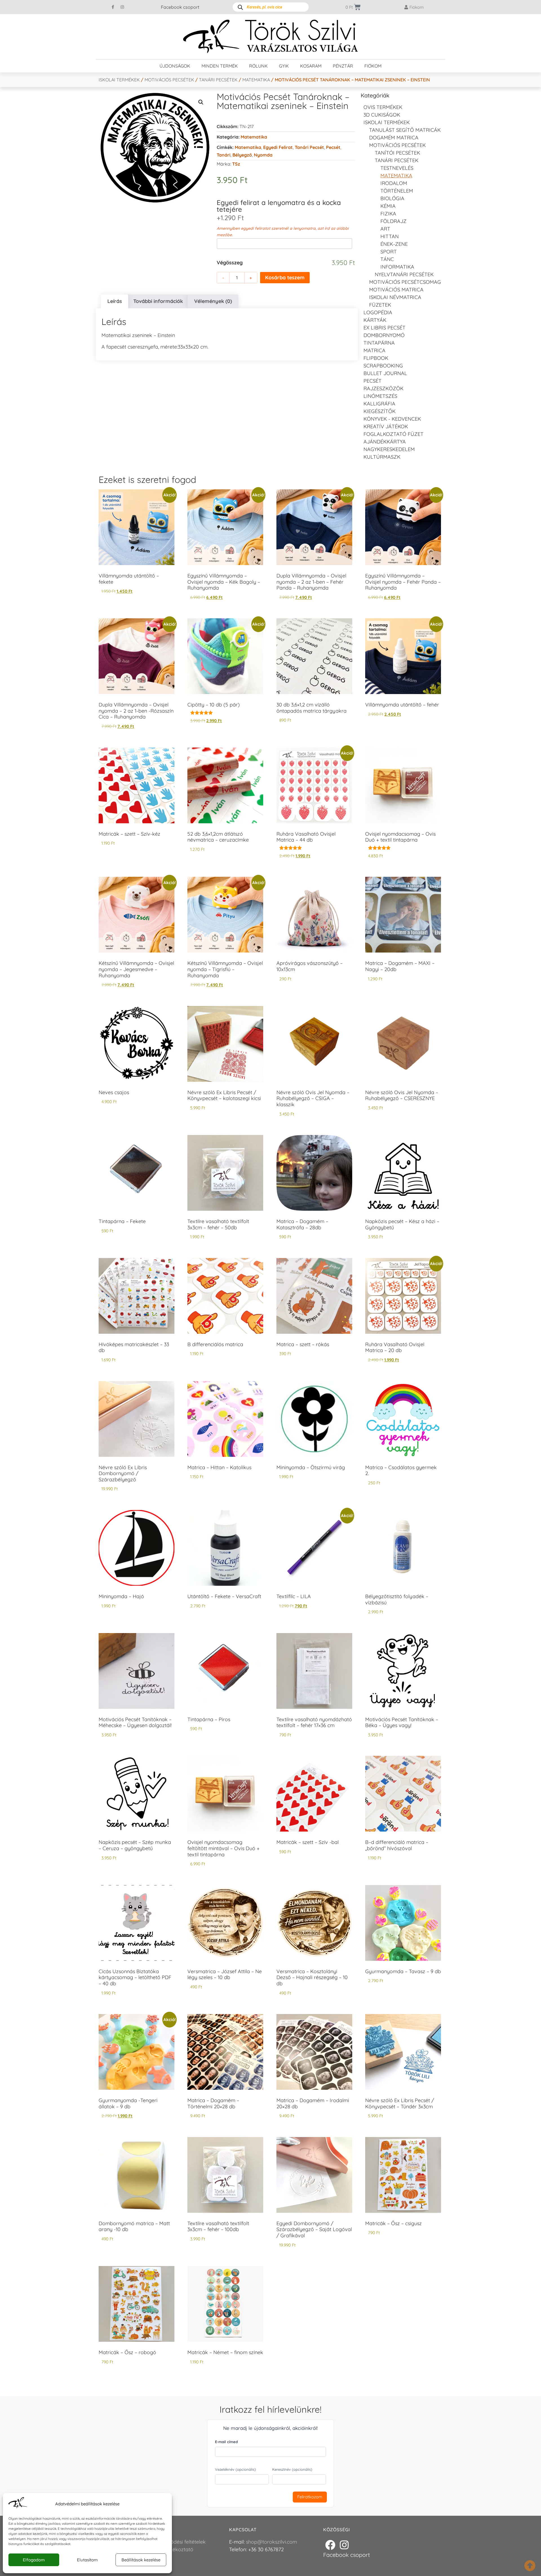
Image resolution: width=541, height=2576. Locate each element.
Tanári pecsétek (218, 80)
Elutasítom (87, 2560)
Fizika (388, 214)
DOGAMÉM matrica (394, 138)
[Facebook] (330, 2545)
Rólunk (258, 66)
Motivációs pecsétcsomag (405, 282)
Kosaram (311, 66)
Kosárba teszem (285, 277)
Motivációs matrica (396, 290)
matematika (248, 147)
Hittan (390, 236)
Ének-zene (394, 244)
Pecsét (333, 147)
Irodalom (394, 183)
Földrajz (393, 221)
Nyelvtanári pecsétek (404, 274)
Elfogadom (34, 2560)
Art (385, 229)
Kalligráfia (379, 404)
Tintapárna (379, 343)
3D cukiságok (382, 115)
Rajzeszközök (383, 388)
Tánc (387, 259)
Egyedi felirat (278, 147)
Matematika (256, 80)
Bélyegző (242, 155)
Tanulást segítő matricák (405, 130)
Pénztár (343, 66)
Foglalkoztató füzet (393, 434)
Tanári (224, 155)
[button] (201, 102)
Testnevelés (397, 168)
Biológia (392, 198)
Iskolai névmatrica (395, 297)
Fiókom (373, 66)
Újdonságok (175, 66)
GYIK (284, 66)
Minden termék (220, 66)
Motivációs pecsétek (169, 80)
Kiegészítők (380, 411)
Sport (389, 252)
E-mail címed (226, 2442)
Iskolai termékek (119, 80)
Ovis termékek (383, 107)
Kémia (388, 206)
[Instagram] (122, 7)
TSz (236, 164)
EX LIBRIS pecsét (384, 328)
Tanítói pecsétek (397, 153)
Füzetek (380, 305)
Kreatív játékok (386, 426)
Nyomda (263, 155)
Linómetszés (380, 396)
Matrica (374, 350)
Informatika (397, 267)
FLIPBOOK (376, 358)
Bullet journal (385, 373)
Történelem (397, 191)
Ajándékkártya (385, 442)
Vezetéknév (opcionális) (235, 2469)
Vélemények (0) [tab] (213, 301)
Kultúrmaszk (382, 457)
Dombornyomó (384, 335)
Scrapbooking (383, 366)
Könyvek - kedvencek (392, 419)
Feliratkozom (310, 2497)
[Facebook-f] (113, 7)
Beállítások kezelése (141, 2560)
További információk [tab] (158, 301)
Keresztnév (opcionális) (292, 2469)
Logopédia (378, 312)
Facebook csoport (180, 7)
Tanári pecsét (309, 147)
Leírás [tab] (115, 301)
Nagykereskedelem (389, 449)
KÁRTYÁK (375, 320)
